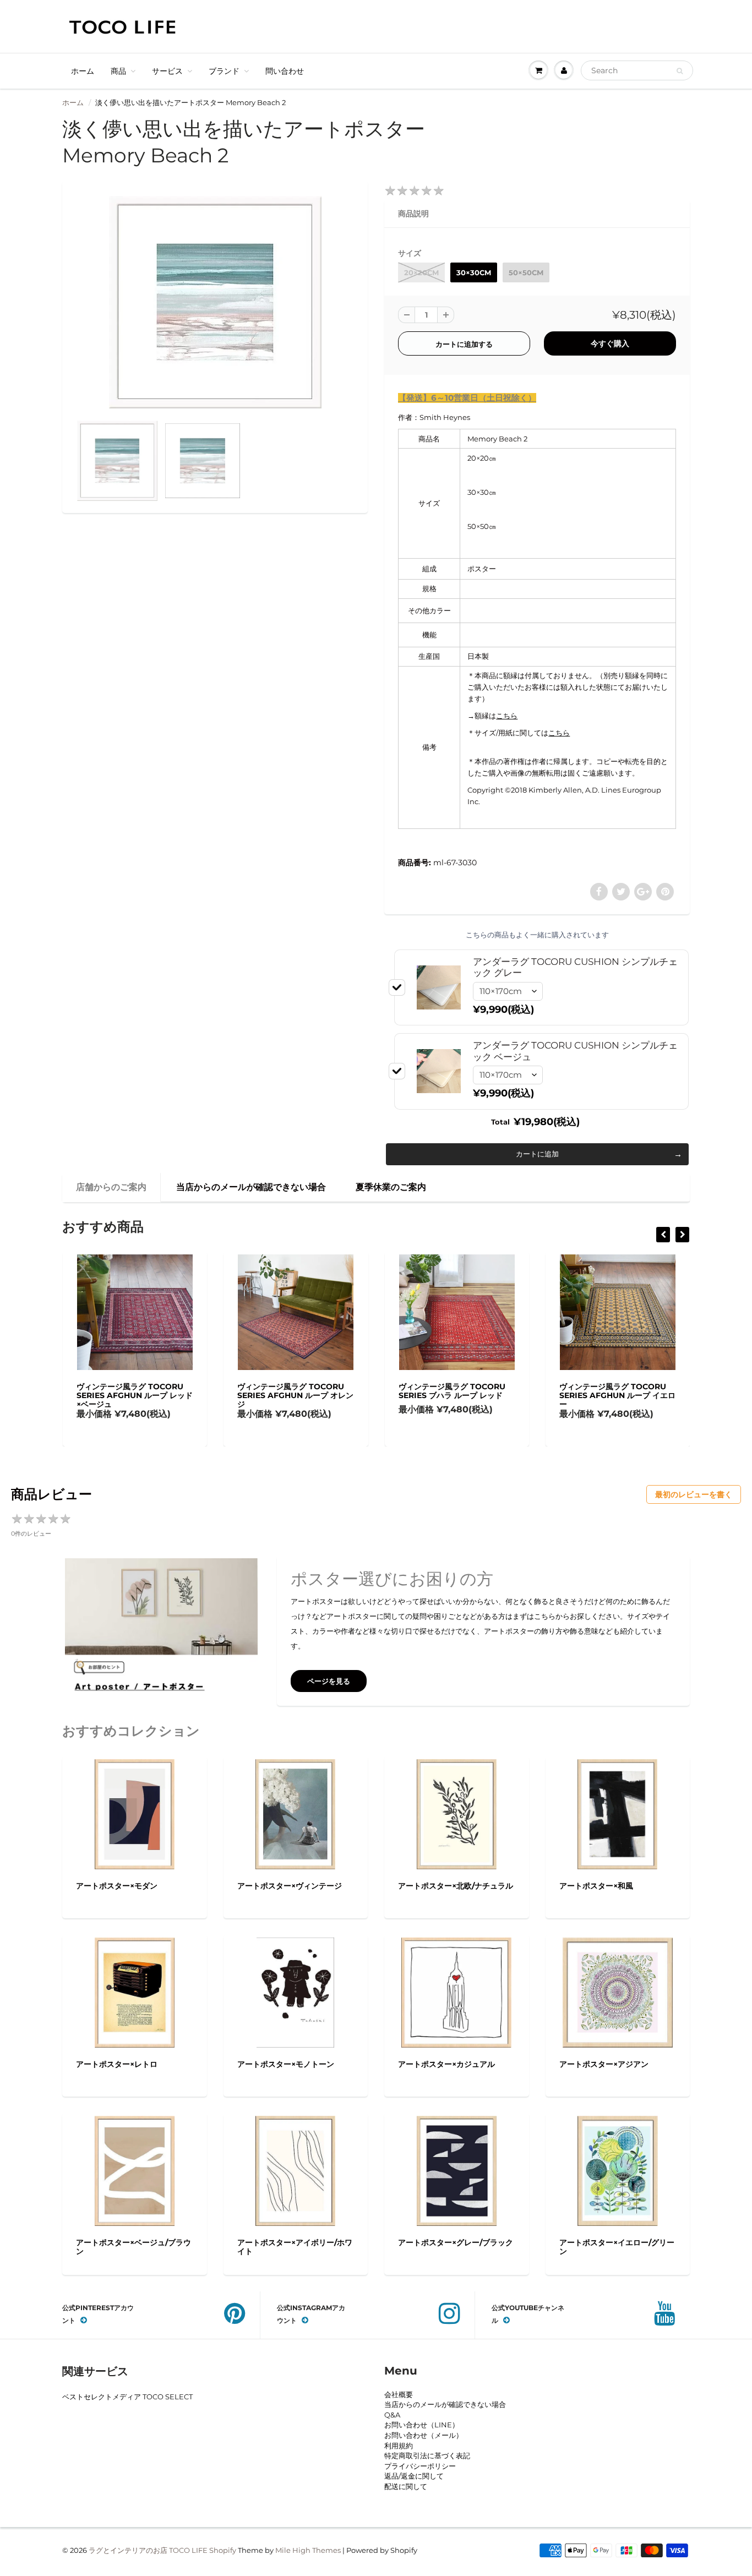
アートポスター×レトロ (117, 2064)
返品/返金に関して (414, 2476)
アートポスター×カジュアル (446, 2064)
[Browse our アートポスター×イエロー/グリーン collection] (618, 2170)
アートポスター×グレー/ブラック (456, 2242)
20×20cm (421, 272)
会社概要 (399, 2394)
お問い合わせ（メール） (424, 2435)
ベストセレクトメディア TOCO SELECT (127, 2397)
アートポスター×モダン (117, 1886)
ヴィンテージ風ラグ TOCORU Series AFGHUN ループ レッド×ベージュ (135, 1395)
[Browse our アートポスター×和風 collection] (617, 1813)
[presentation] (663, 1235)
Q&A (392, 2415)
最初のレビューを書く (694, 1494)
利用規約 (399, 2446)
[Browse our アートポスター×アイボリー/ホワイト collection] (295, 2170)
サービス (167, 71)
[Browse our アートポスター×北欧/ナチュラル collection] (457, 1813)
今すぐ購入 (610, 343)
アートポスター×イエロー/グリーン (617, 2247)
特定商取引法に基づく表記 (427, 2455)
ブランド (224, 71)
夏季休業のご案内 (391, 1187)
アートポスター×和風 (596, 1886)
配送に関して (406, 2486)
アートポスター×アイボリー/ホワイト (295, 2247)
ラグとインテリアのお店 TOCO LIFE (148, 2550)
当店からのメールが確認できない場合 (251, 1187)
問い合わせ (285, 71)
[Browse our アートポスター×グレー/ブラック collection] (457, 2170)
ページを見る (329, 1681)
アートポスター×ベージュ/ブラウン (133, 2247)
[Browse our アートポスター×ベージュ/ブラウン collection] (135, 2170)
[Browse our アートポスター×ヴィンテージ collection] (295, 1813)
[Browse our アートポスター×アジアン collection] (618, 1991)
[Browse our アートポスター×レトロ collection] (135, 1991)
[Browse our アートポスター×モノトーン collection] (295, 1991)
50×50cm (526, 272)
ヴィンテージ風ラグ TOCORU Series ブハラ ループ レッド (452, 1391)
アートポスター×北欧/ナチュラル (456, 1886)
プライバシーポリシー (420, 2466)
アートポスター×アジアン (604, 2064)
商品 (118, 71)
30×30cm (474, 272)
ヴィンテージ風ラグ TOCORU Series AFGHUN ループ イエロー (617, 1395)
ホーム (83, 71)
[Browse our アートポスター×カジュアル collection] (456, 1991)
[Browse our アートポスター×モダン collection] (135, 1813)
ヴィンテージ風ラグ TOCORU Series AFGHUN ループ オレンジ (295, 1395)
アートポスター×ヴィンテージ (290, 1886)
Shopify (223, 2550)
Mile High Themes (308, 2550)
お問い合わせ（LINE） (422, 2425)
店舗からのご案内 (111, 1187)
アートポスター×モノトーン (286, 2064)
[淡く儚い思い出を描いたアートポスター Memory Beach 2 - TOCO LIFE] (215, 302)
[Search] (680, 71)
